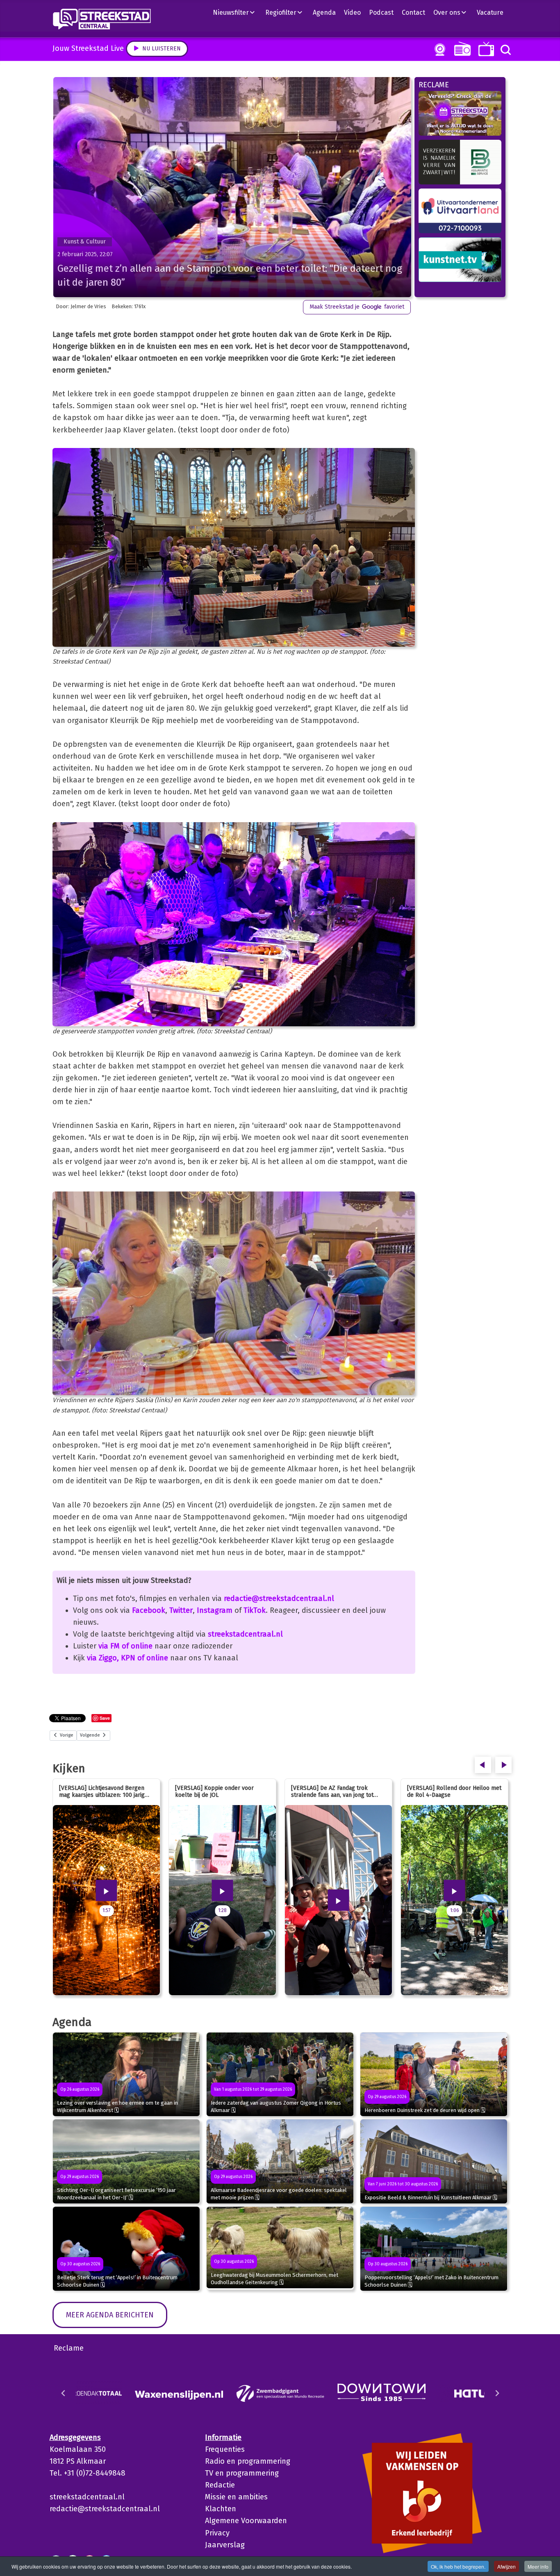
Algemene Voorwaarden (246, 2521)
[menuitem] (237, 12)
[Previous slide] (64, 2393)
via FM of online (125, 1646)
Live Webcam (438, 50)
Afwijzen (507, 2566)
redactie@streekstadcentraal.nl (279, 1598)
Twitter (181, 1610)
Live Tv (485, 49)
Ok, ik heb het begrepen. (458, 2566)
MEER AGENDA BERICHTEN (110, 2315)
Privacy (217, 2533)
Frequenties (225, 2449)
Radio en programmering (248, 2461)
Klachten (221, 2509)
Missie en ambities (236, 2497)
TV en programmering (242, 2473)
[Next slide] (497, 2393)
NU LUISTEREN (461, 49)
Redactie (220, 2485)
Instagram (215, 1610)
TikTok (255, 1610)
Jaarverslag (225, 2545)
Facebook (149, 1610)
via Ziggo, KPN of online (127, 1658)
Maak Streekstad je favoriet (357, 307)
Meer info (538, 2566)
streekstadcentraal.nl (245, 1634)
